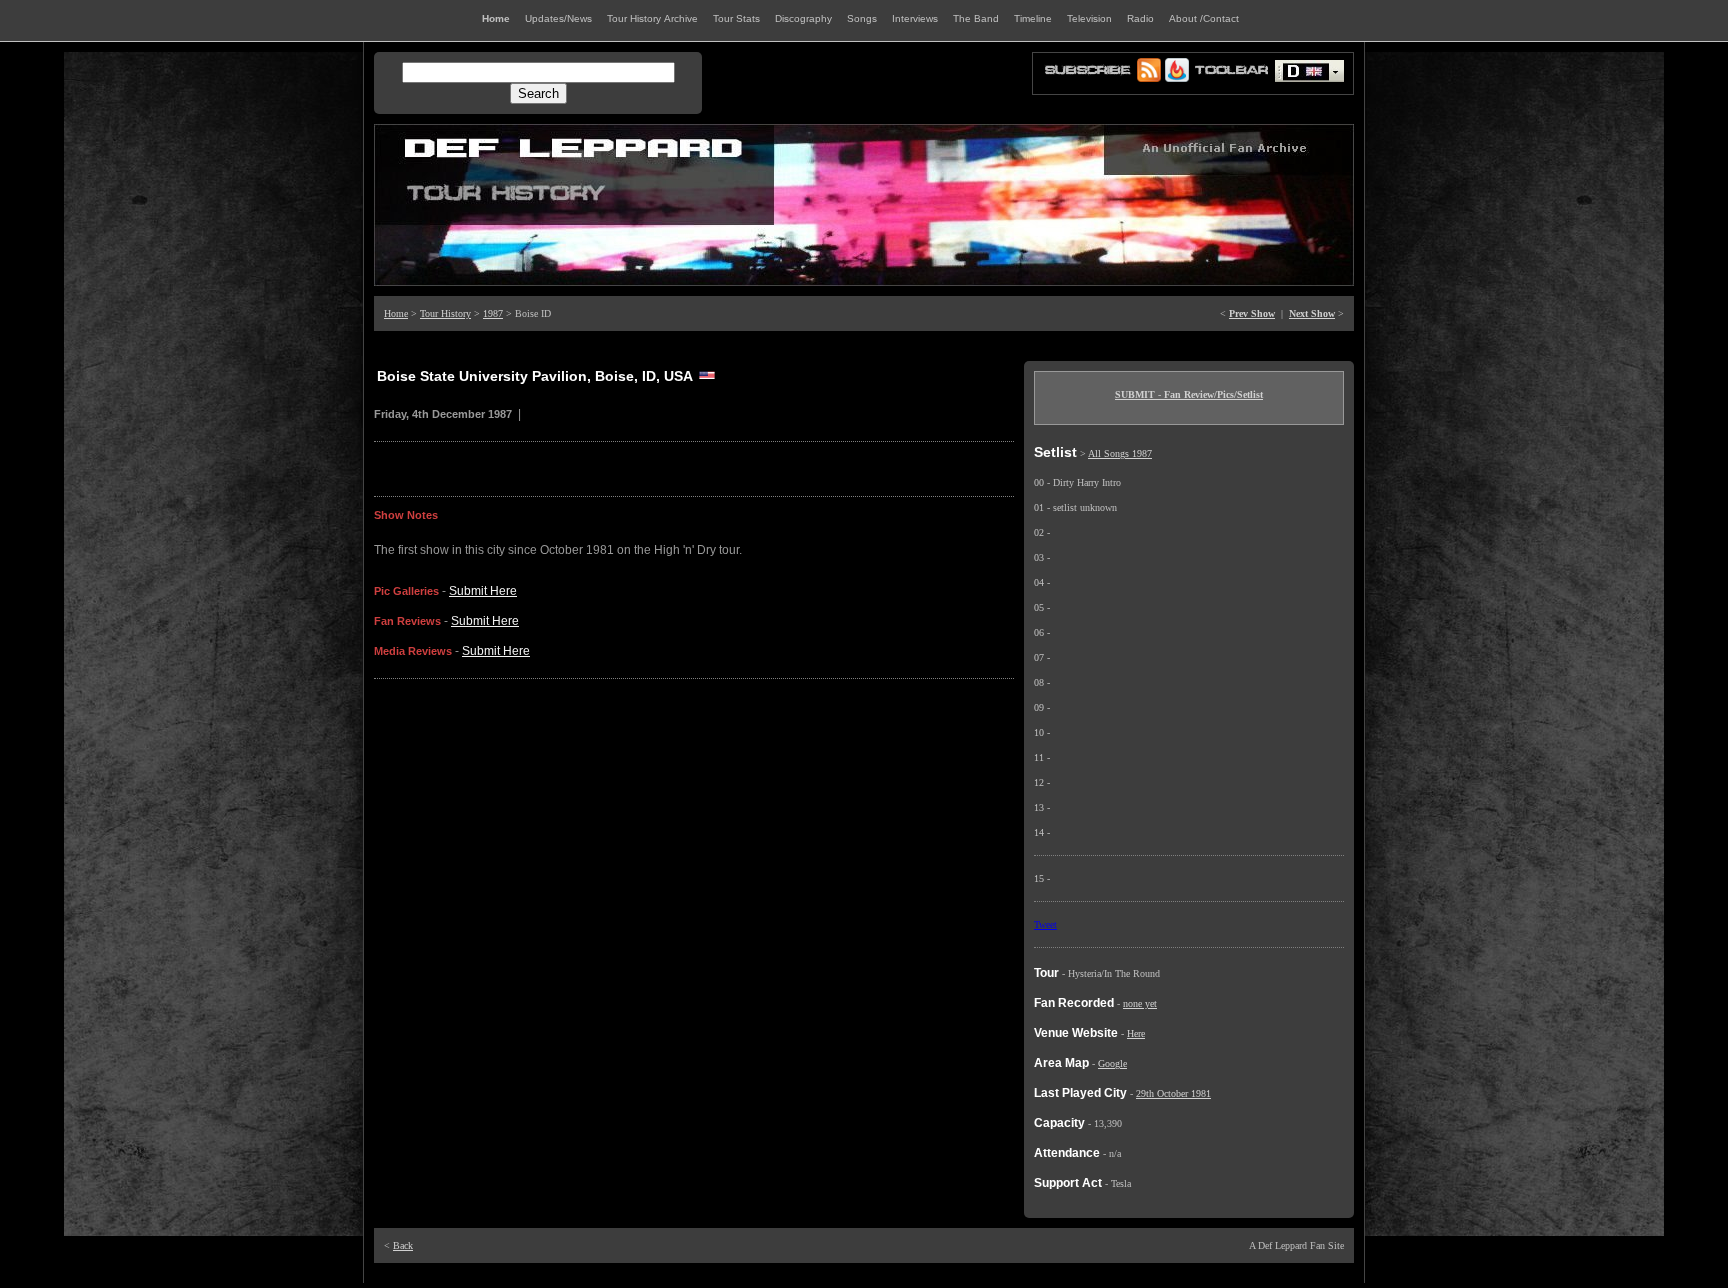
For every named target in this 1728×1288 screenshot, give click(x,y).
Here (1136, 1033)
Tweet (1045, 924)
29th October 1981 (1173, 1093)
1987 (493, 313)
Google (1112, 1063)
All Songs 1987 (1120, 453)
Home (396, 313)
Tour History (445, 313)
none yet (1140, 1003)
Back (403, 1245)
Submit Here (483, 591)
